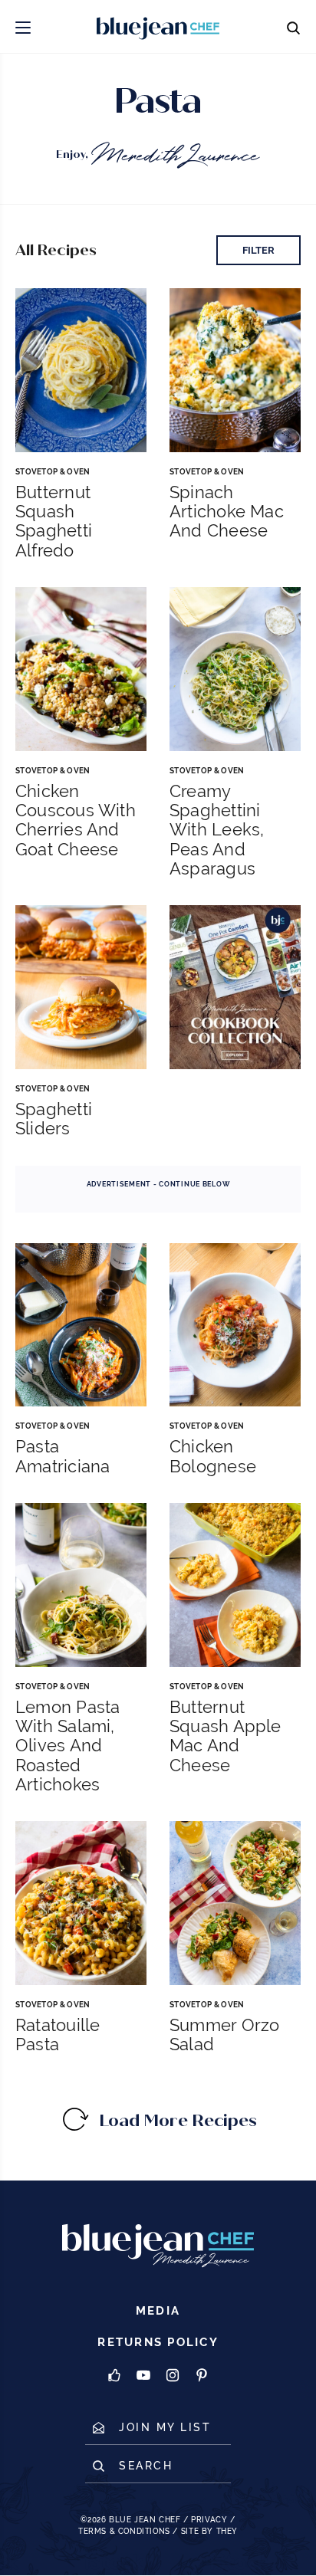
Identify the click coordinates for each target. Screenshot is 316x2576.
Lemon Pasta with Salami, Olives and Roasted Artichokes (67, 1746)
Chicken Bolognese (213, 1456)
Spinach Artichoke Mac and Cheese (227, 512)
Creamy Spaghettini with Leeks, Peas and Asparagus (217, 830)
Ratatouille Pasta (58, 2035)
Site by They (209, 2531)
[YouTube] (143, 2376)
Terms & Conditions (124, 2531)
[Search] (293, 26)
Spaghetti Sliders (54, 1119)
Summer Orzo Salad (224, 2035)
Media (158, 2311)
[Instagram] (173, 2376)
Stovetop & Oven (53, 472)
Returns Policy (158, 2343)
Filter (259, 250)
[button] (23, 26)
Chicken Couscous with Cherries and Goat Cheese (76, 820)
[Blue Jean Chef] (120, 26)
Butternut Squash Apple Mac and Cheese (225, 1736)
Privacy (209, 2520)
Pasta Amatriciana (63, 1456)
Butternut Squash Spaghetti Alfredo (54, 522)
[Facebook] (114, 2376)
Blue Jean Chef (145, 2520)
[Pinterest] (202, 2376)
